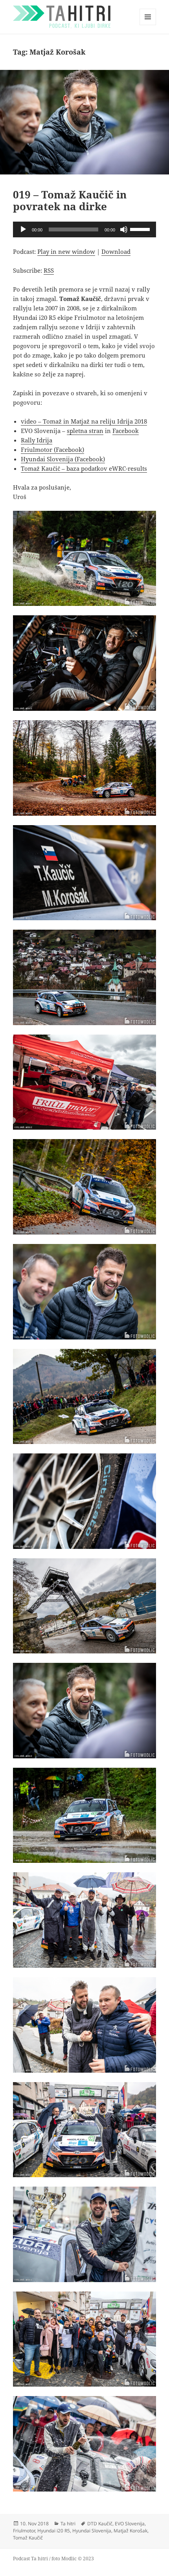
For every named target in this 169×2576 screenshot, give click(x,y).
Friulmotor (24, 2531)
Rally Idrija (37, 440)
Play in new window (66, 251)
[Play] (23, 229)
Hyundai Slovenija (92, 2531)
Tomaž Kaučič (28, 2538)
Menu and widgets (148, 25)
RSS (49, 270)
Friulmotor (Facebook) (52, 450)
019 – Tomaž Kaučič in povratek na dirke (70, 200)
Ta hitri (68, 2524)
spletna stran (85, 431)
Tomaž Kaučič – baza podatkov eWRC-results (84, 468)
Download (116, 251)
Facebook (126, 431)
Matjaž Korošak (130, 2531)
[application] (84, 229)
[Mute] (124, 229)
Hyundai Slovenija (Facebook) (63, 459)
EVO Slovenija (130, 2524)
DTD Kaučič (100, 2524)
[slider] (141, 229)
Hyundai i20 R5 (54, 2531)
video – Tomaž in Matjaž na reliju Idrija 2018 (84, 421)
